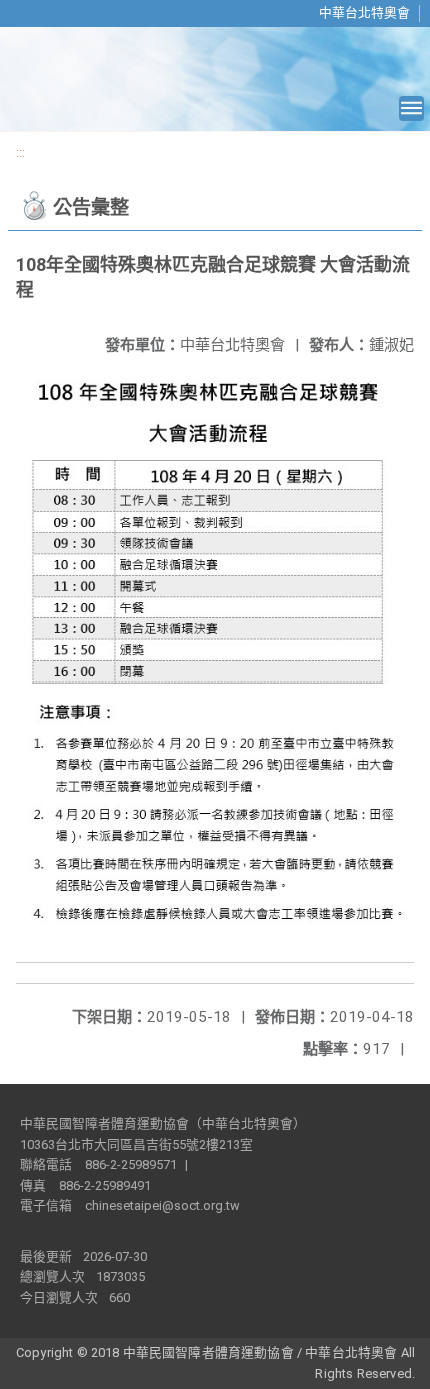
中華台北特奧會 (364, 12)
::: (20, 152)
